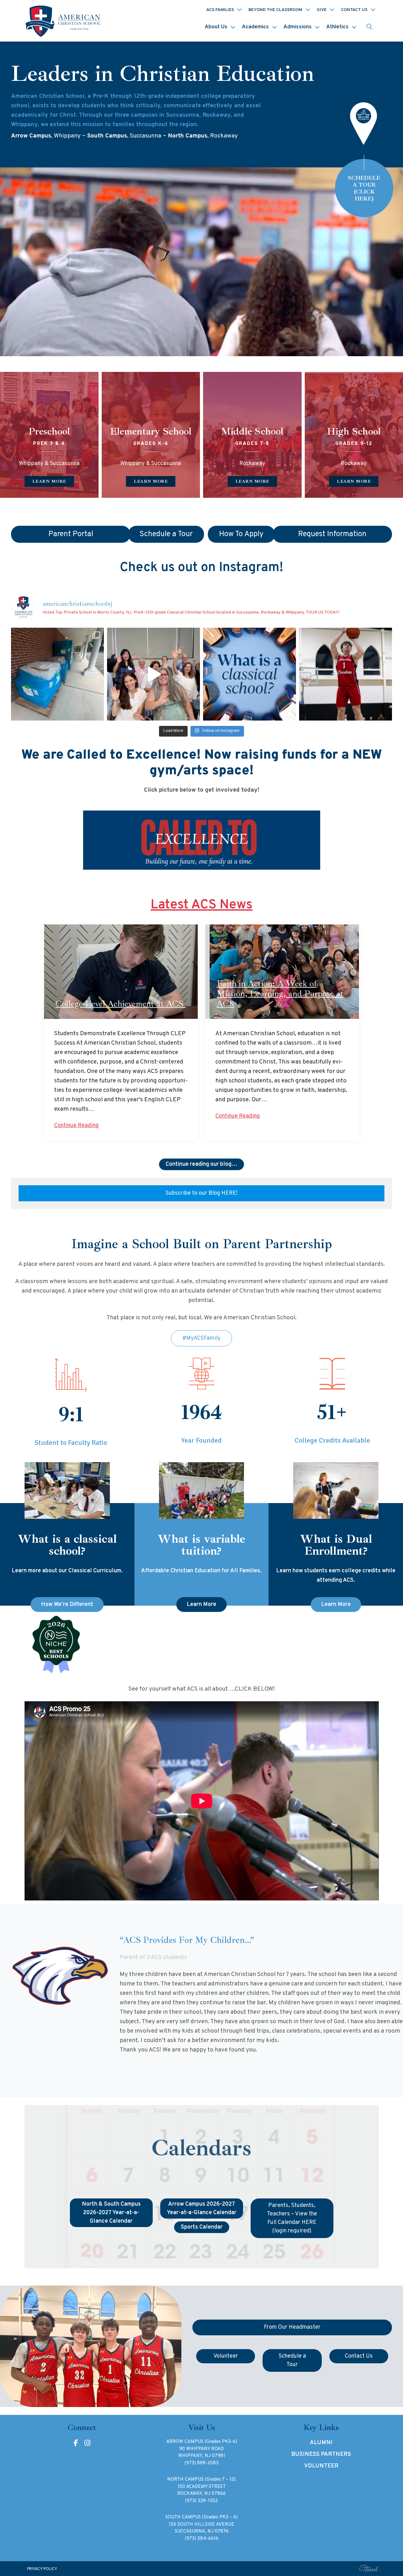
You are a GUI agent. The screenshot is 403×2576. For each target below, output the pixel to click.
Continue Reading (76, 1126)
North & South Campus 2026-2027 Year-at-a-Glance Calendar (111, 2213)
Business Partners (321, 2454)
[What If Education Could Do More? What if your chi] (250, 674)
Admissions (298, 27)
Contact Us (354, 10)
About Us (216, 27)
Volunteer (321, 2466)
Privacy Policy (42, 2569)
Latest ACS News (201, 905)
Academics (255, 27)
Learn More (201, 1605)
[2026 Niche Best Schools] (202, 1645)
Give (322, 10)
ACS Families (220, 10)
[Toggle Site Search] (369, 27)
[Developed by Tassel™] (369, 2569)
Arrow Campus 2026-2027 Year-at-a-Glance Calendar (202, 2208)
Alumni (321, 2443)
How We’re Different (67, 1605)
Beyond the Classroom (275, 10)
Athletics (337, 27)
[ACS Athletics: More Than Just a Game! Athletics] (346, 674)
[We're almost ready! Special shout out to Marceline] (57, 674)
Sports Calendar (202, 2227)
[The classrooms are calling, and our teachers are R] (153, 674)
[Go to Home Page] (64, 21)
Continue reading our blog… (201, 1164)
